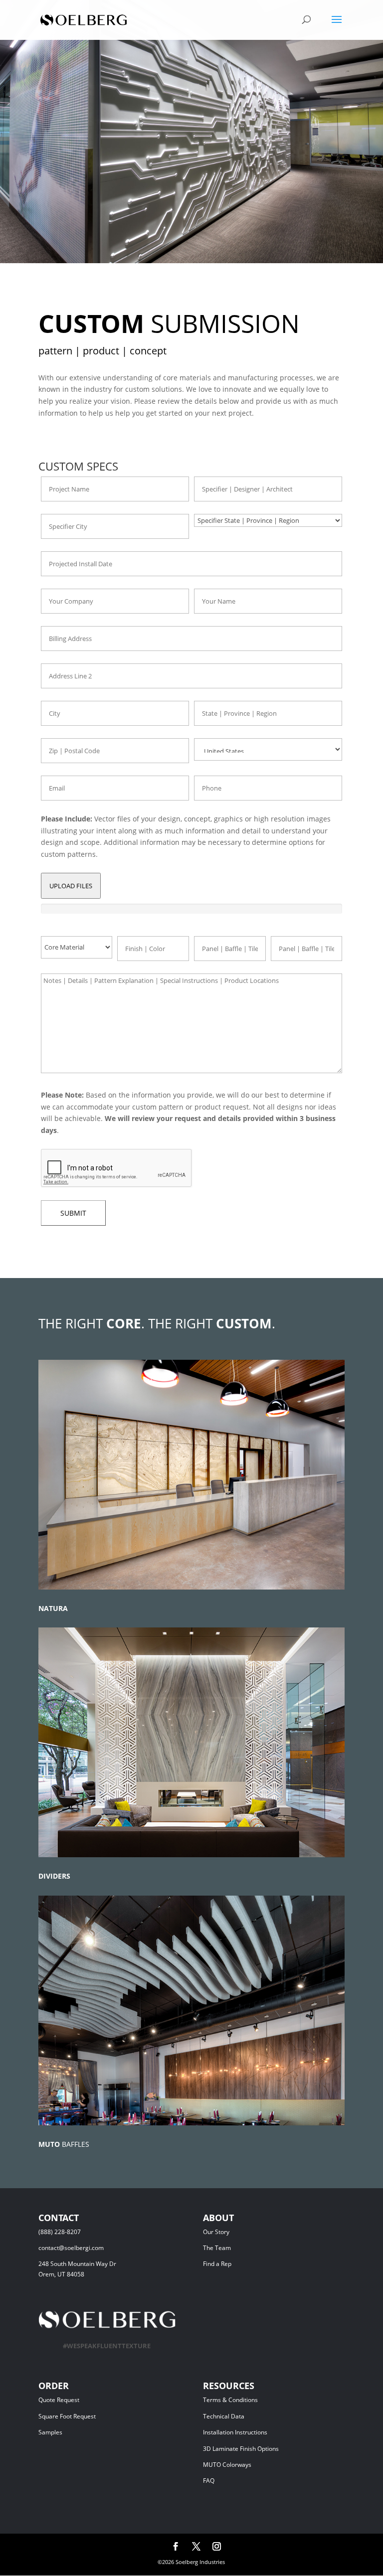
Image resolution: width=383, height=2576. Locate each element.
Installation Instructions (235, 2432)
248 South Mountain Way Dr (79, 2264)
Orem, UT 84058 (61, 2274)
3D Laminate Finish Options (241, 2449)
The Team (243, 2248)
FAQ (209, 2481)
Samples (50, 2432)
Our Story (216, 2232)
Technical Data (224, 2416)
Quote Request (78, 2400)
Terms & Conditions (245, 2400)
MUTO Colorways (227, 2465)
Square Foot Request (67, 2416)
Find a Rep (217, 2264)
